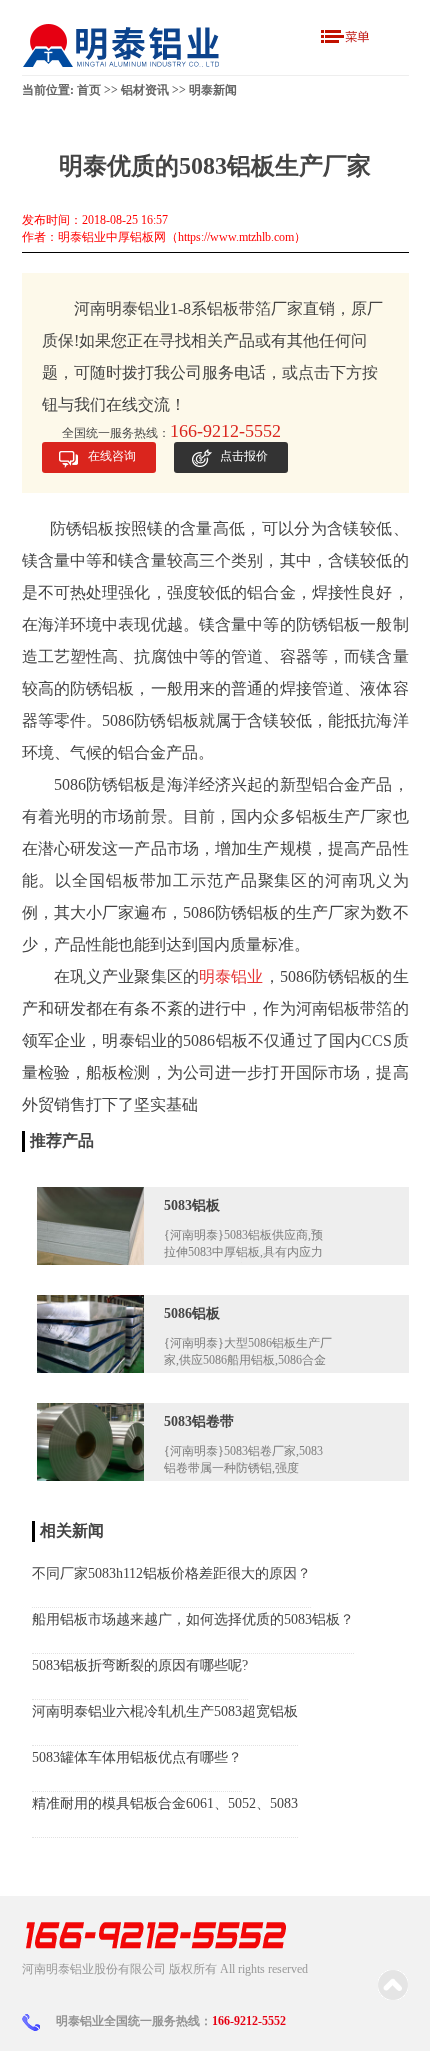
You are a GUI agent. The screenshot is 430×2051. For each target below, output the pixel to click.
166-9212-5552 (249, 2021)
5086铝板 (192, 1313)
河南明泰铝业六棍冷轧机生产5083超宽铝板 (165, 1711)
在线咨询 (112, 456)
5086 (68, 784)
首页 (89, 90)
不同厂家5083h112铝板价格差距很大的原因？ (171, 1573)
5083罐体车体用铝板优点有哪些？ (137, 1757)
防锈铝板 (118, 784)
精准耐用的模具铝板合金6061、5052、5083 (165, 1803)
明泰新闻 (213, 90)
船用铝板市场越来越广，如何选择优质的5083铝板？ (193, 1619)
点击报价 (244, 456)
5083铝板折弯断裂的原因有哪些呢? (140, 1665)
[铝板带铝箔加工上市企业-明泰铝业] (122, 45)
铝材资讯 (145, 90)
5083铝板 (192, 1205)
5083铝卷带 (199, 1421)
